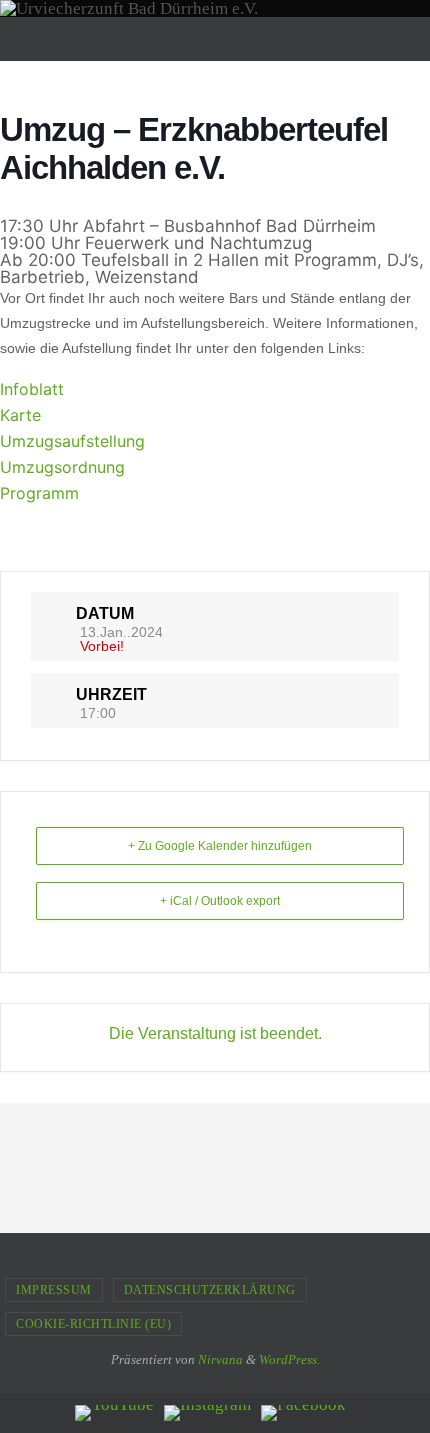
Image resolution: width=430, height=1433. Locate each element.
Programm (39, 493)
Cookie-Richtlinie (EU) (93, 1324)
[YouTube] (114, 1413)
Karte (20, 415)
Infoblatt (32, 389)
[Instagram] (207, 1413)
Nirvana (220, 1359)
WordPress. (289, 1359)
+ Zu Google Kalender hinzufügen (220, 846)
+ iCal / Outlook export (220, 901)
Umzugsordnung (62, 467)
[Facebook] (303, 1413)
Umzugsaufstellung (72, 441)
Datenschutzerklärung (210, 1290)
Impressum (54, 1290)
